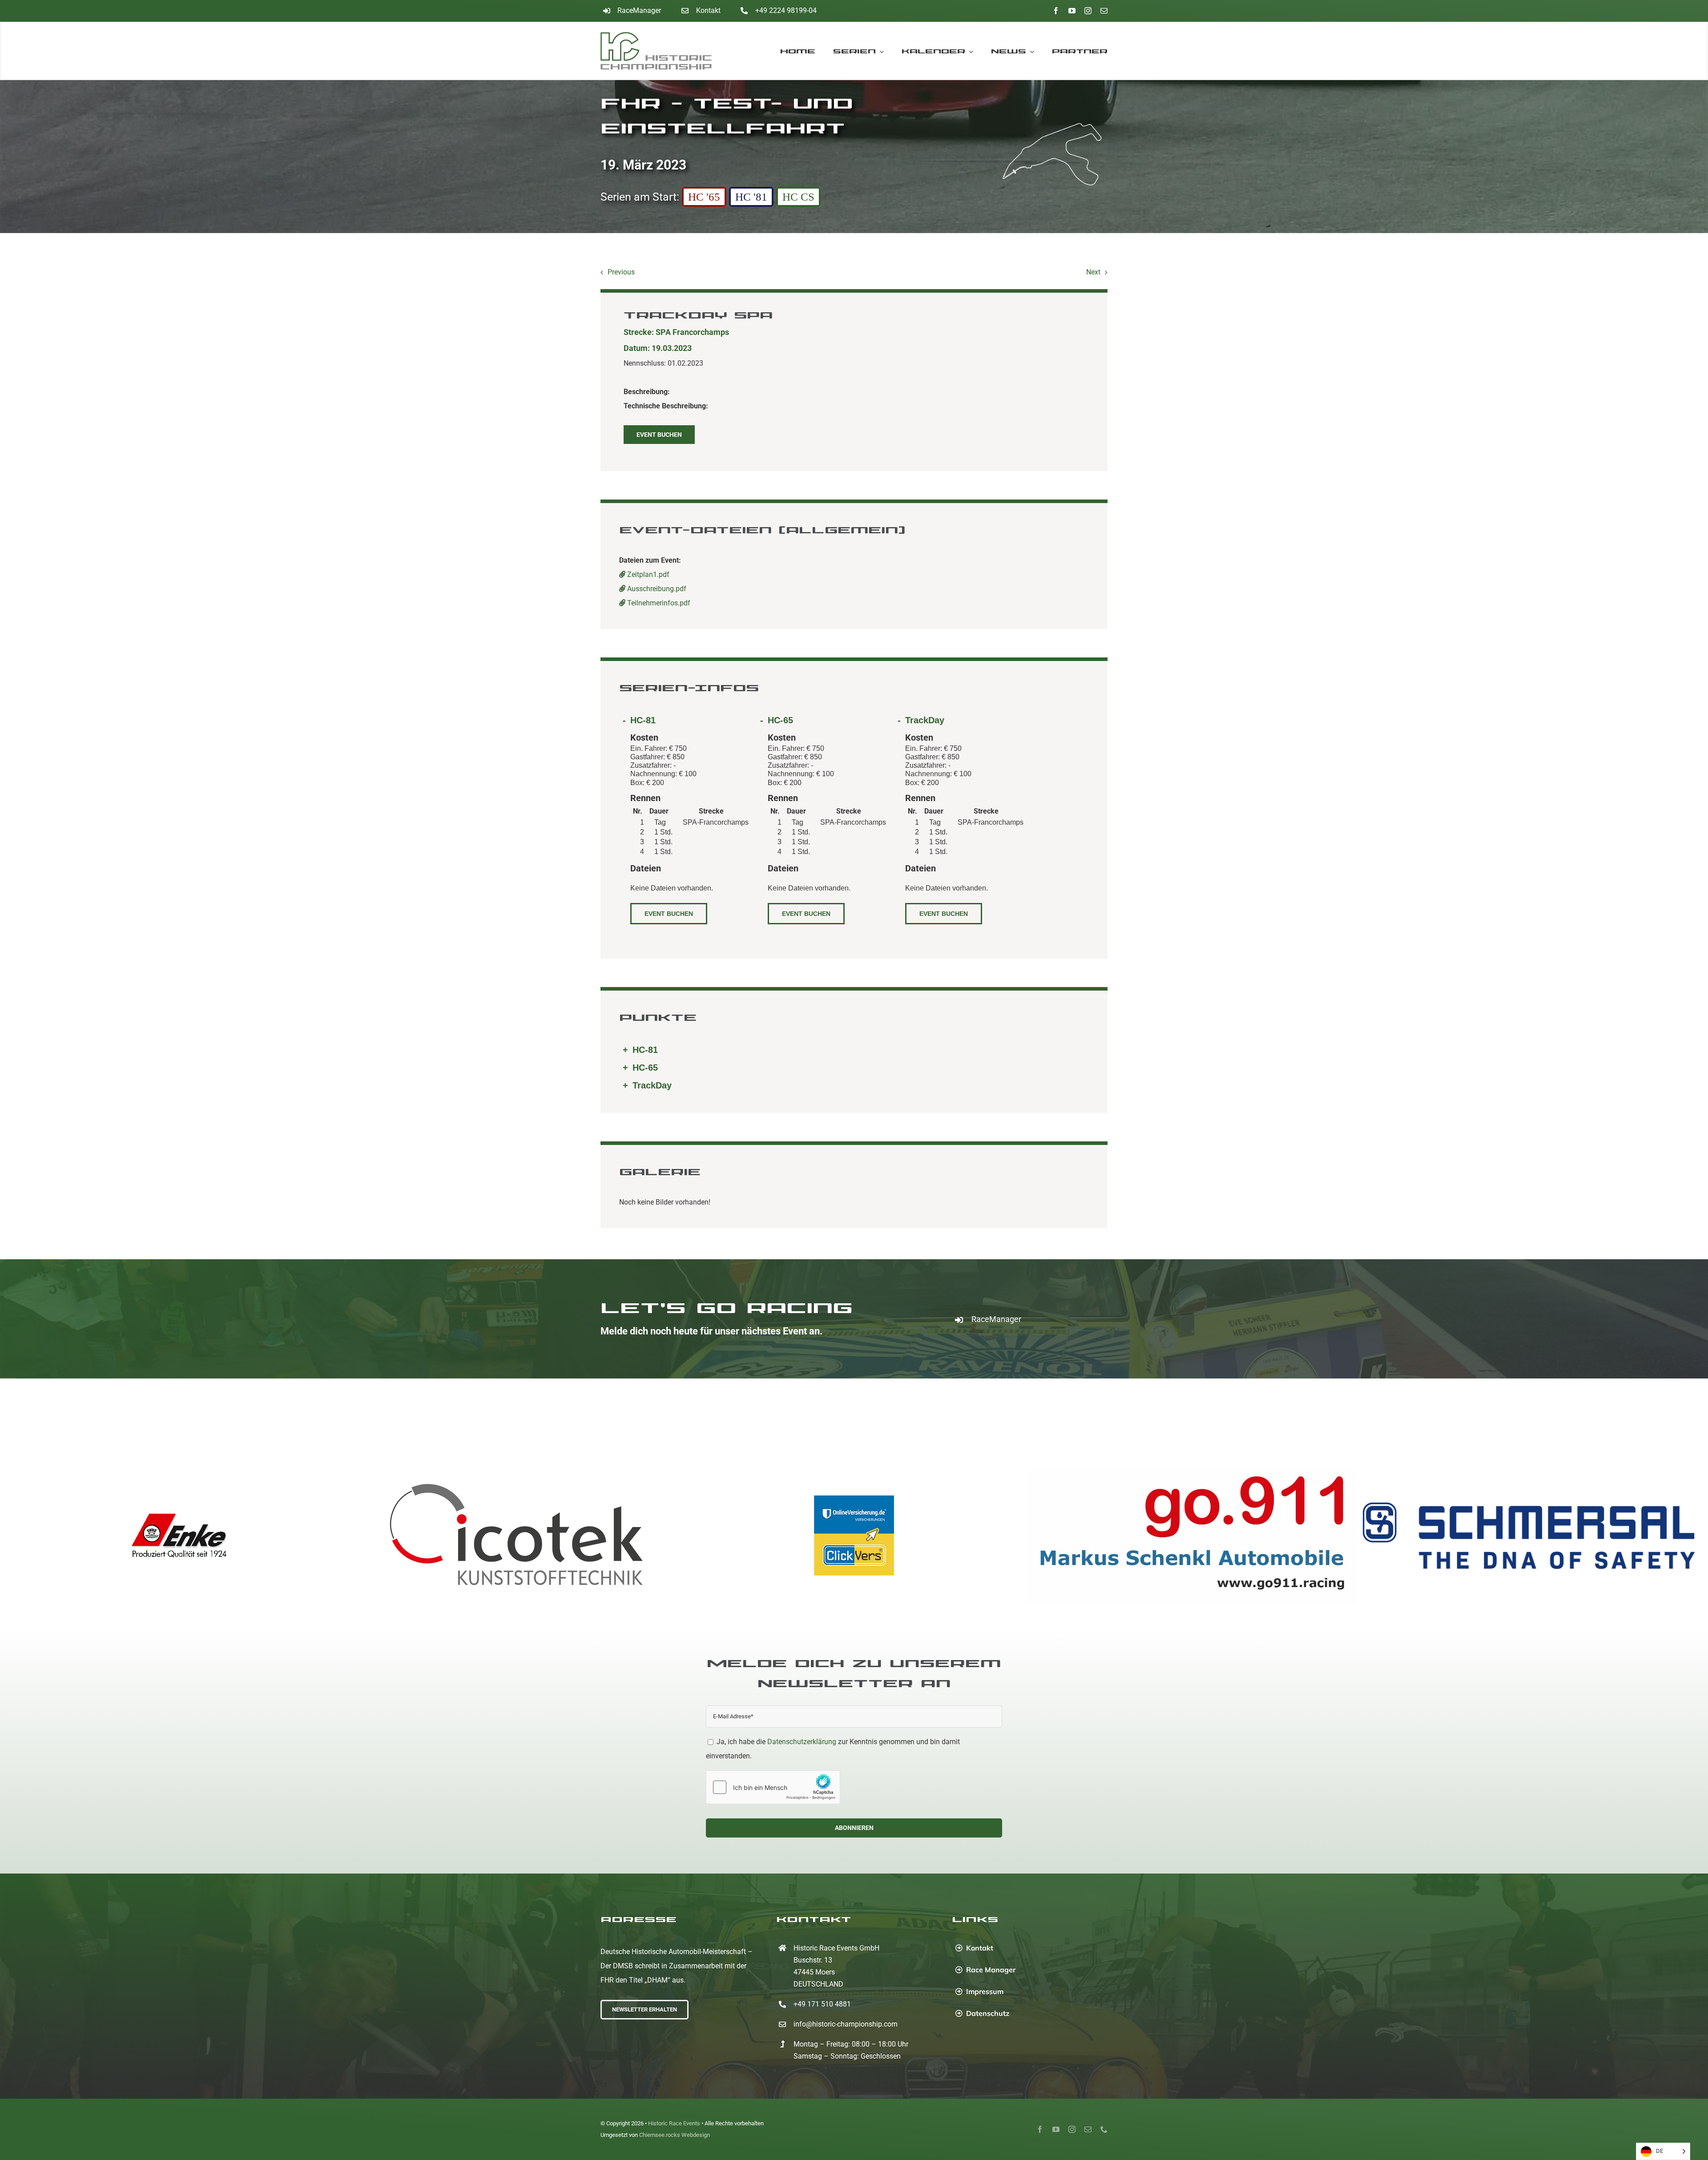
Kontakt (708, 10)
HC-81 (643, 720)
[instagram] (1088, 11)
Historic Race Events (674, 2123)
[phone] (1104, 2129)
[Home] (664, 51)
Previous (621, 272)
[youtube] (1072, 11)
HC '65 (704, 197)
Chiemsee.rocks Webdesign (675, 2135)
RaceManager (639, 10)
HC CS (798, 197)
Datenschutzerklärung (802, 1742)
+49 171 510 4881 (822, 2004)
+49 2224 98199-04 (786, 10)
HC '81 (751, 197)
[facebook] (1056, 11)
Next (1093, 272)
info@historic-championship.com (846, 2024)
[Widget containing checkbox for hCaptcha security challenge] (773, 1787)
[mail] (1104, 11)
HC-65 (780, 720)
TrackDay (925, 720)
